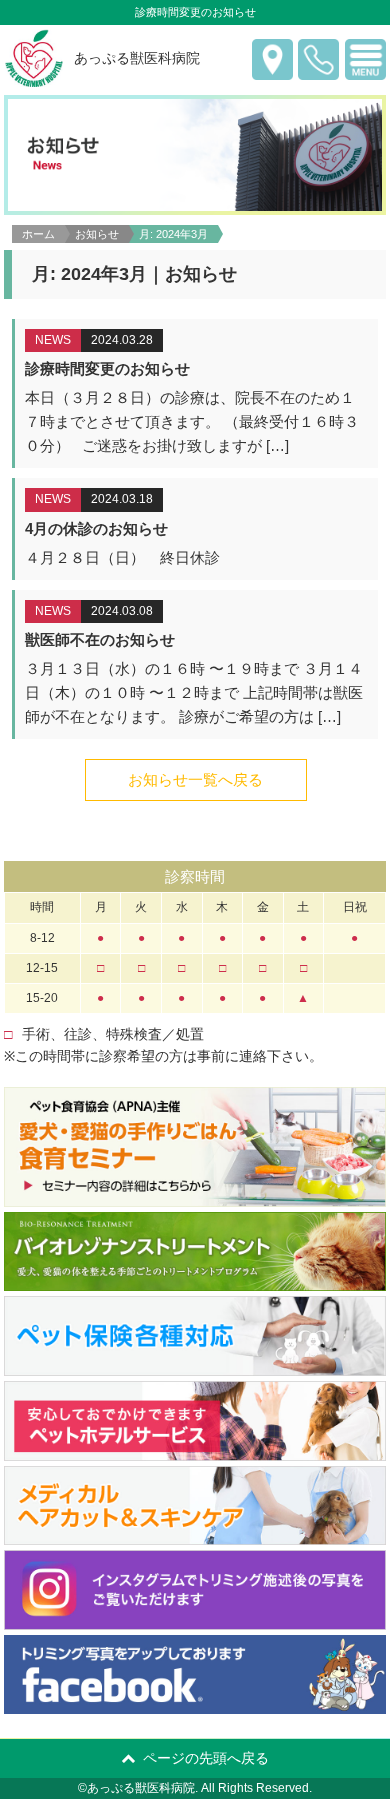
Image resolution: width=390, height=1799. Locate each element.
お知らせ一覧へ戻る (195, 779)
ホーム (38, 234)
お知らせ (97, 234)
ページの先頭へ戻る (206, 1758)
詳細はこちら (197, 393)
